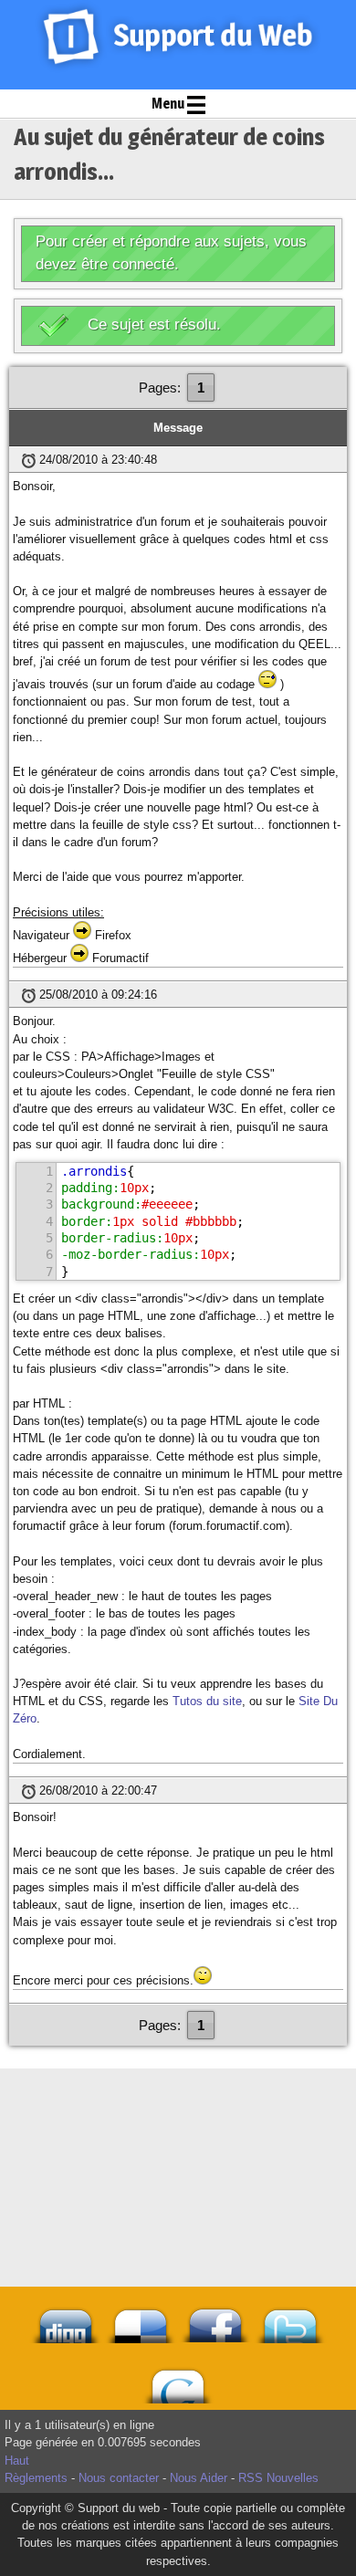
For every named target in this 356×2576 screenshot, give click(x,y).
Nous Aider (199, 2478)
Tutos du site (207, 1701)
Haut (17, 2461)
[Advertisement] (178, 2114)
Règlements (36, 2478)
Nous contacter (119, 2478)
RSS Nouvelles (278, 2478)
